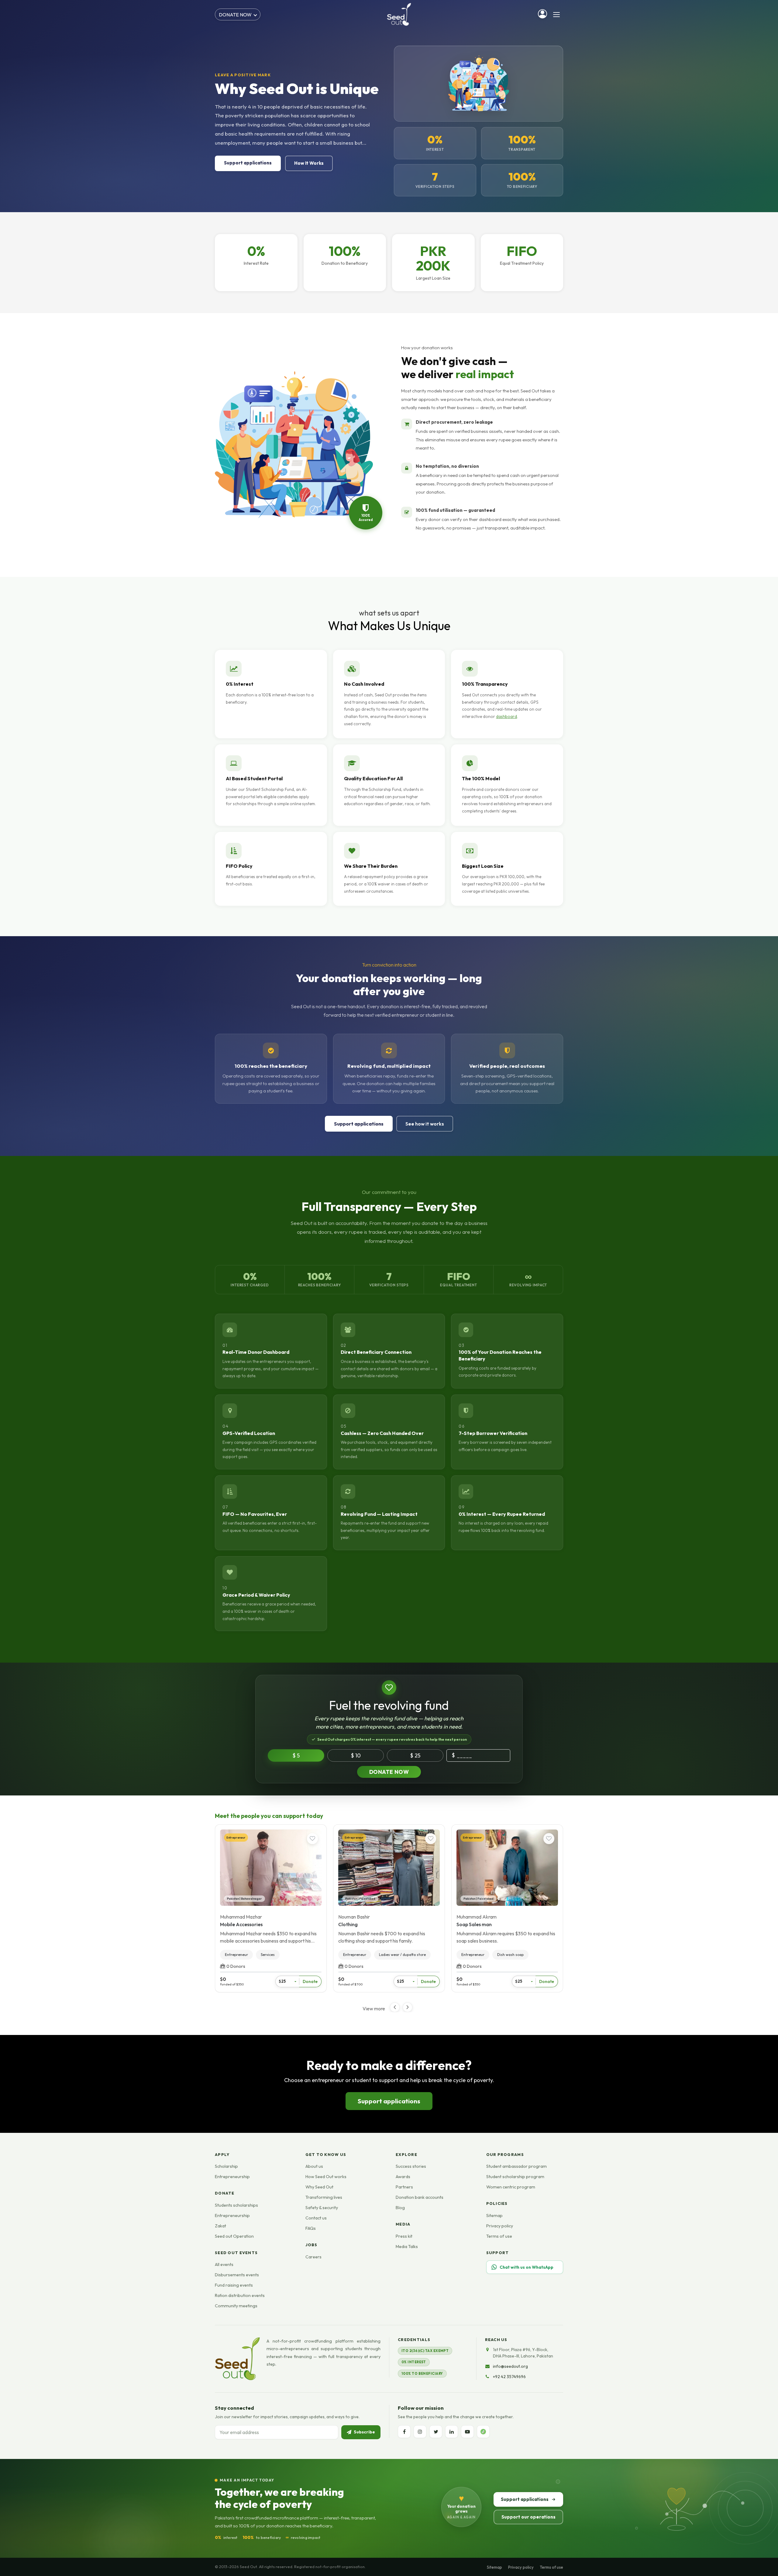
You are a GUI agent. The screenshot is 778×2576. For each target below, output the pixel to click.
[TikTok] (483, 2432)
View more (374, 2009)
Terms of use (499, 2236)
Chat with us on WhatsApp (527, 2267)
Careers (313, 2257)
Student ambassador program (516, 2166)
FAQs (311, 2228)
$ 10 (356, 1755)
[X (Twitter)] (436, 2432)
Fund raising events (234, 2285)
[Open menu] (556, 15)
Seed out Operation (234, 2236)
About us (314, 2166)
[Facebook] (404, 2432)
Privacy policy (500, 2226)
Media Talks (407, 2247)
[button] (408, 2007)
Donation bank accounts (420, 2197)
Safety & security (322, 2208)
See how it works (425, 1124)
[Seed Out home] (237, 2359)
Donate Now (389, 1772)
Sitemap (494, 2216)
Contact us (316, 2218)
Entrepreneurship (232, 2177)
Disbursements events (237, 2275)
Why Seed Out (319, 2187)
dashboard (506, 716)
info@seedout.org (510, 2366)
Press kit (404, 2236)
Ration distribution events (240, 2295)
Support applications (248, 163)
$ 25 (415, 1755)
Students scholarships (236, 2205)
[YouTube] (467, 2432)
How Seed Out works (326, 2177)
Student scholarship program (515, 2177)
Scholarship (226, 2166)
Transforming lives (324, 2197)
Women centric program (511, 2187)
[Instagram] (420, 2432)
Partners (404, 2187)
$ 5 (296, 1755)
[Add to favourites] (312, 1839)
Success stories (411, 2166)
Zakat (220, 2226)
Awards (403, 2177)
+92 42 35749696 (509, 2377)
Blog (400, 2208)
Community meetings (236, 2306)
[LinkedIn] (452, 2432)
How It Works (309, 163)
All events (224, 2264)
